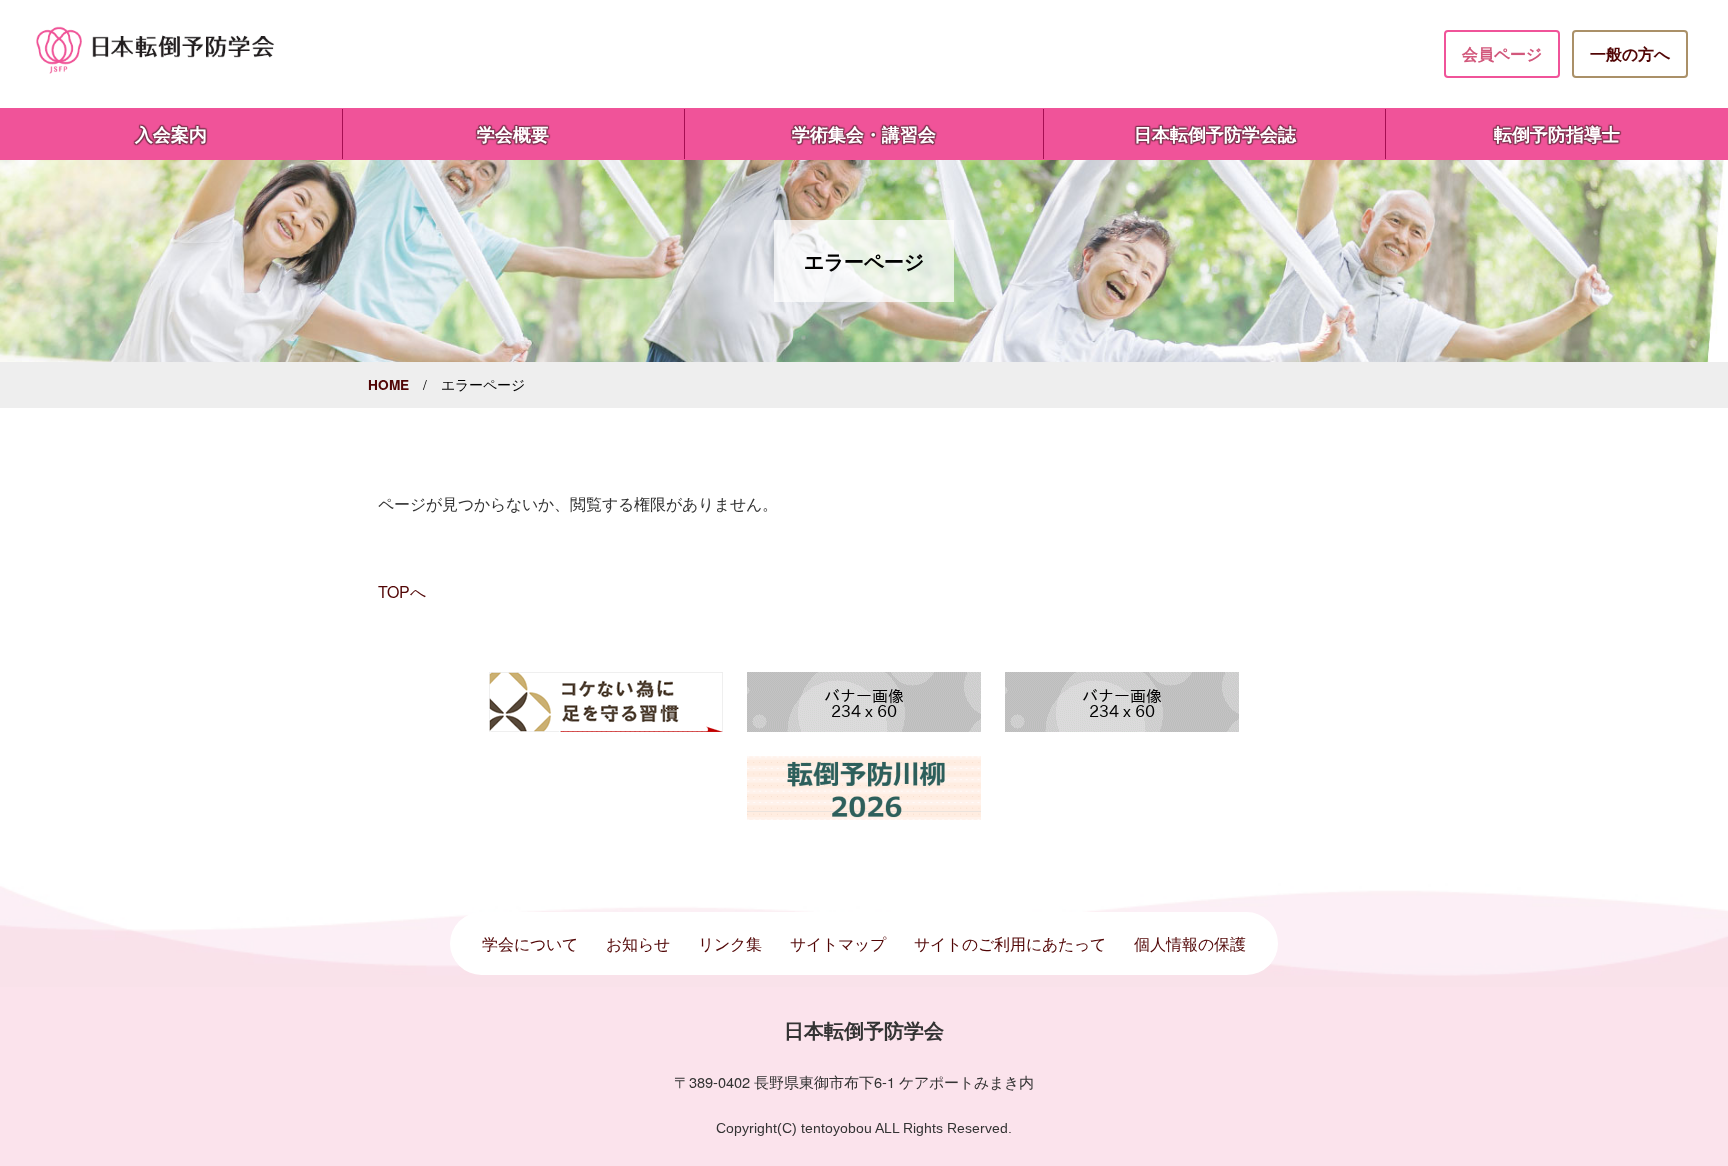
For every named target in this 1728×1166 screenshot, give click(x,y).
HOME (388, 384)
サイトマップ (838, 943)
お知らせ (638, 943)
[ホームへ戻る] (156, 48)
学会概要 (513, 133)
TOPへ (402, 591)
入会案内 (171, 133)
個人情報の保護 (1190, 943)
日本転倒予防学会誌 (1215, 133)
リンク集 (730, 943)
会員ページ (1502, 53)
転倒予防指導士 (1557, 133)
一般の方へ (1630, 53)
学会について (530, 943)
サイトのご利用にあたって (1010, 943)
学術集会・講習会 (864, 133)
